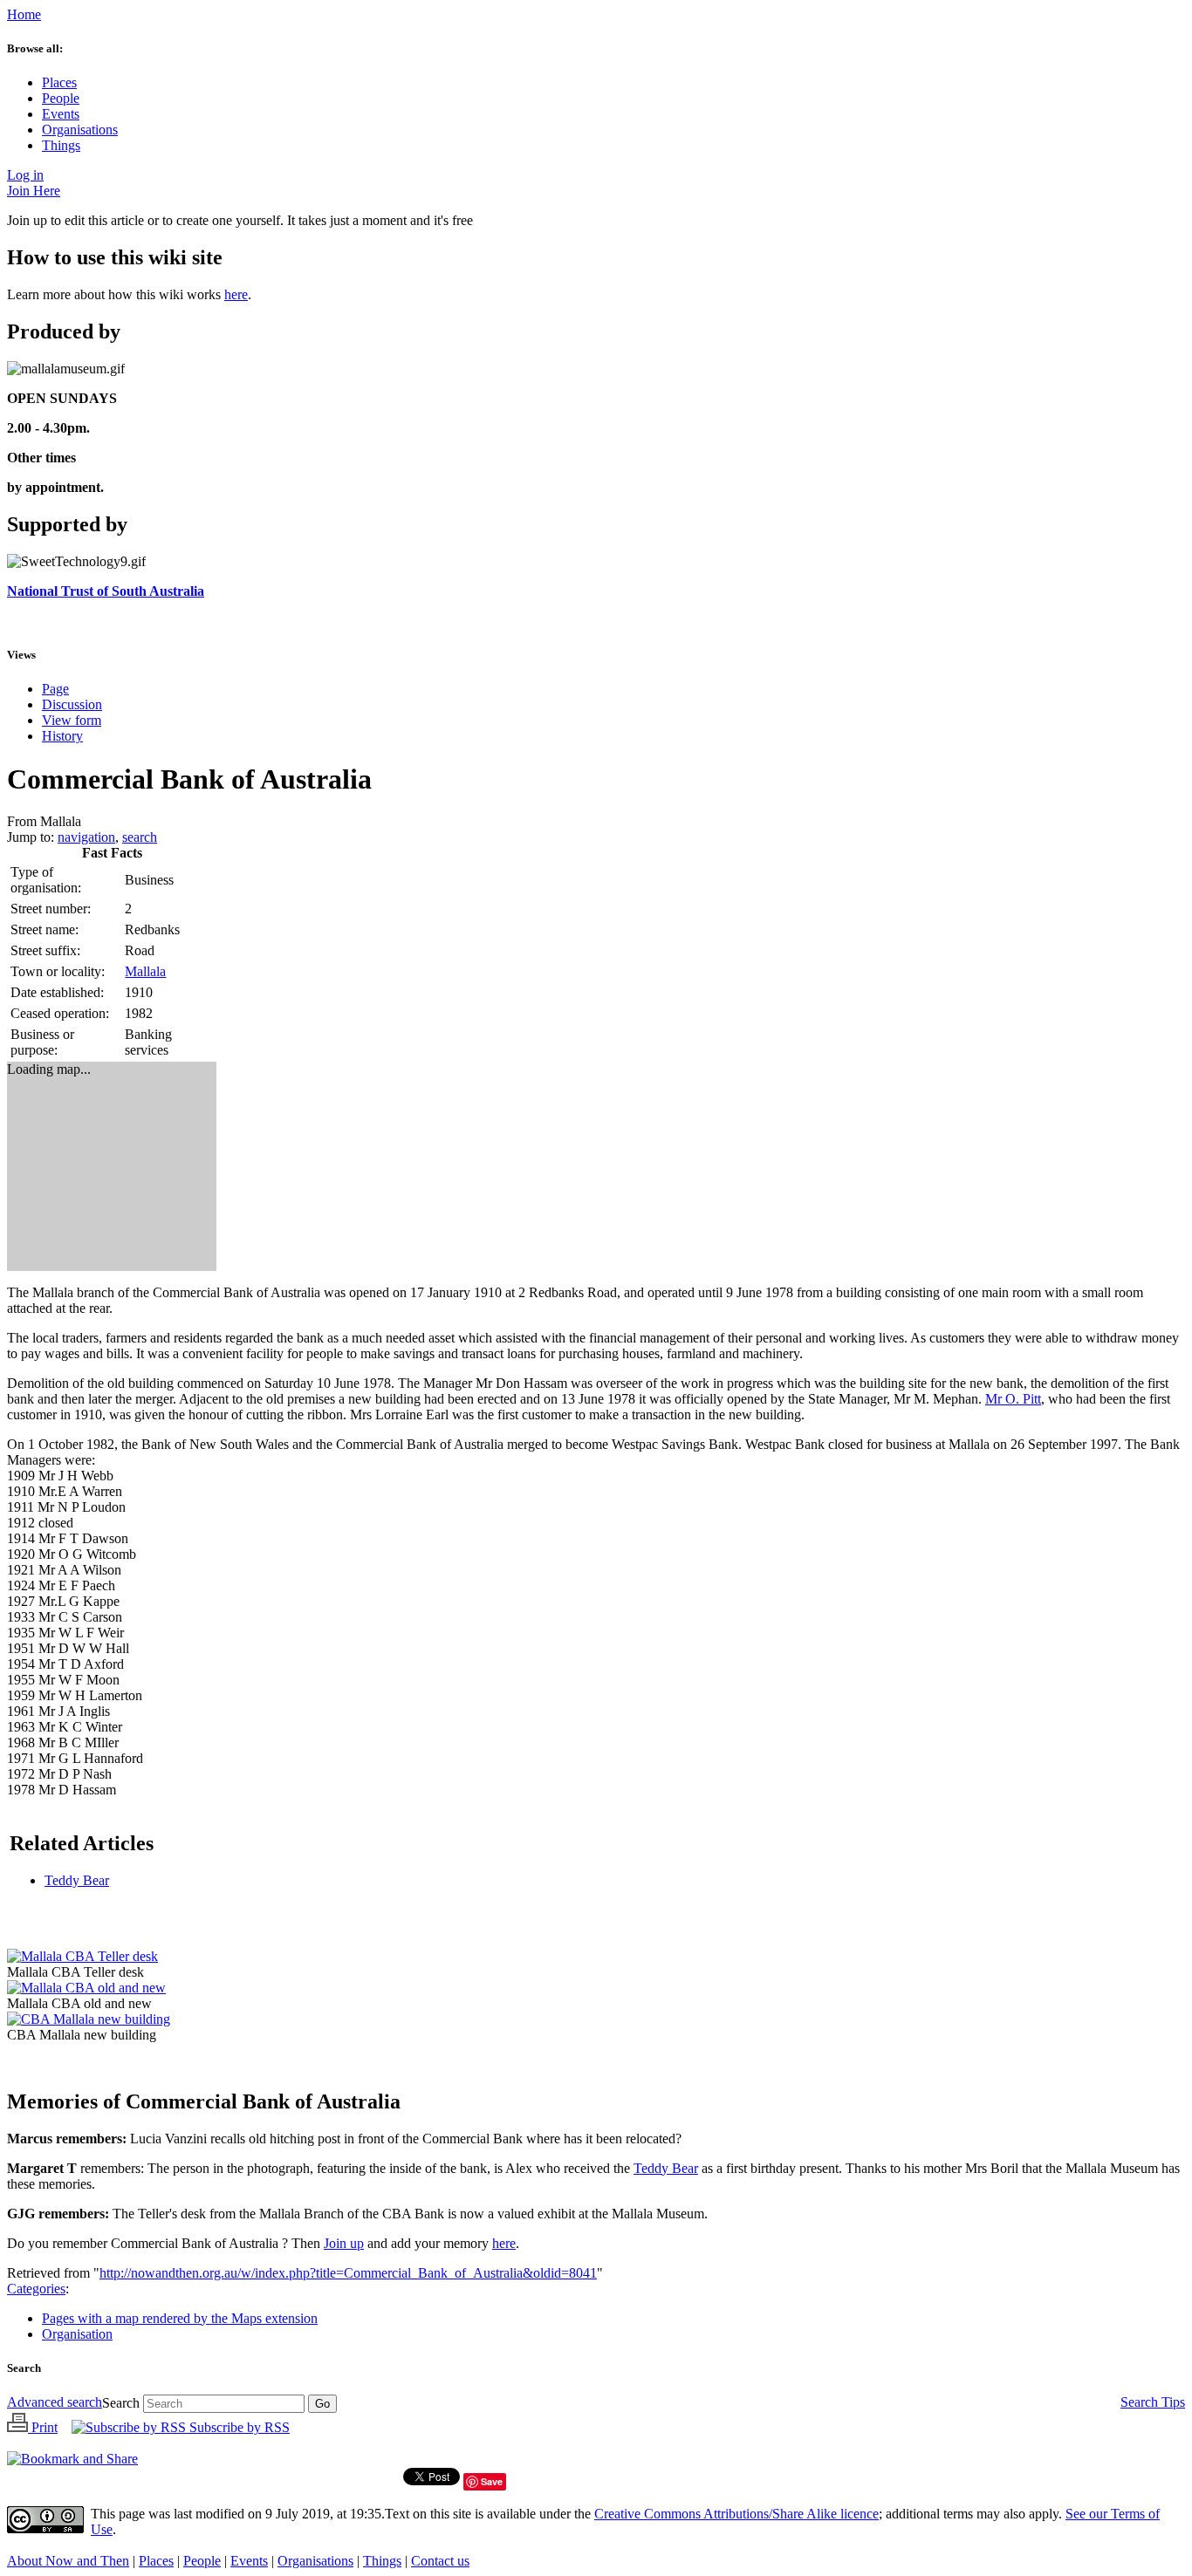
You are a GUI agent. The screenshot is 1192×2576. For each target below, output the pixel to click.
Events (61, 114)
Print (43, 2427)
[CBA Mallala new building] (89, 2019)
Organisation (77, 2334)
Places (59, 82)
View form (72, 720)
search (140, 837)
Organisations (80, 130)
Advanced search (55, 2402)
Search (24, 2368)
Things (61, 145)
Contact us (440, 2561)
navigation (86, 837)
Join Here (34, 191)
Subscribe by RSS (238, 2427)
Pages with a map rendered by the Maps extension (180, 2318)
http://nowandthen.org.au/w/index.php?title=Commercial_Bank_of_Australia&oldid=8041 (348, 2273)
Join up (344, 2243)
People (61, 98)
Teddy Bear (77, 1880)
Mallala (145, 971)
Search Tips (1153, 2402)
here (236, 294)
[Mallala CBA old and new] (86, 1988)
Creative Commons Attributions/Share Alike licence (736, 2514)
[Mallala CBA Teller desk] (82, 1956)
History (62, 736)
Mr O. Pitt (1013, 1399)
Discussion (72, 704)
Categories (36, 2289)
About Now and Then (68, 2561)
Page (55, 689)
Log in (25, 175)
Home (24, 14)
